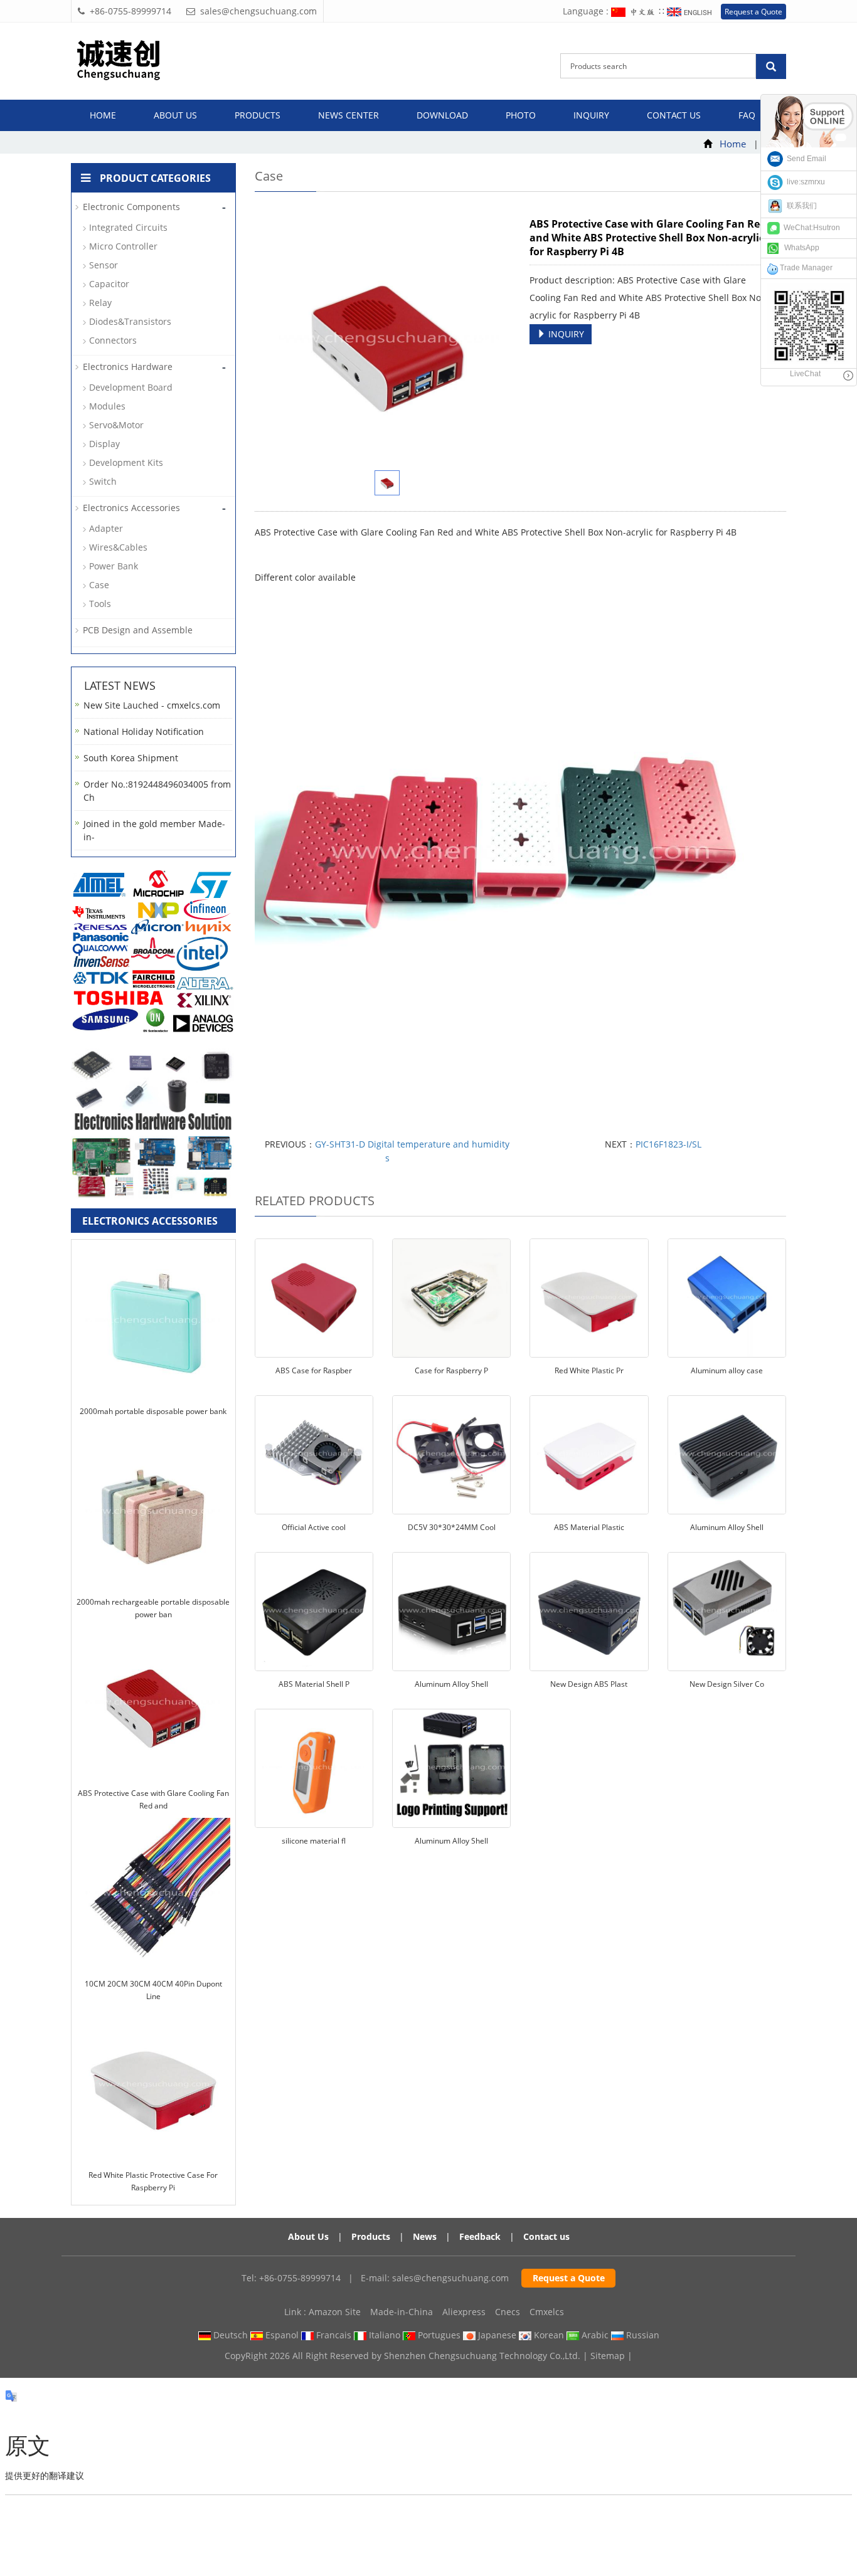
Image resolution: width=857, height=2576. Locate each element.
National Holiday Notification (144, 731)
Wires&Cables (118, 547)
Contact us (674, 115)
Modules (107, 406)
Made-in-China (402, 2312)
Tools (100, 604)
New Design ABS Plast (589, 1684)
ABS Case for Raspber (314, 1370)
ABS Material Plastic (589, 1527)
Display (104, 444)
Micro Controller (123, 246)
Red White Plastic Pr (589, 1370)
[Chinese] (635, 11)
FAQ (747, 115)
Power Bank (114, 566)
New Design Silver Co (727, 1684)
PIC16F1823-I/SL (668, 1144)
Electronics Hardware (128, 367)
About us (175, 115)
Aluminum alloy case (727, 1370)
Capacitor (109, 284)
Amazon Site (335, 2312)
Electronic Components (131, 207)
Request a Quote (753, 12)
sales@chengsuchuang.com (450, 2278)
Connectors (113, 340)
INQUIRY (565, 334)
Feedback (480, 2236)
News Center (349, 115)
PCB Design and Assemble (138, 630)
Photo (521, 115)
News (425, 2236)
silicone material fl (314, 1841)
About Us (308, 2236)
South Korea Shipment (131, 758)
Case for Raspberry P (451, 1370)
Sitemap (608, 2356)
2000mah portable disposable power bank (153, 1411)
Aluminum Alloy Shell (727, 1527)
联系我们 (800, 206)
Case (99, 585)
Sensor (104, 265)
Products (258, 115)
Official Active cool (314, 1527)
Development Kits (126, 462)
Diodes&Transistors (130, 321)
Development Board (131, 387)
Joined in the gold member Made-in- (154, 830)
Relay (100, 303)
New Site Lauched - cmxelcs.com (152, 705)
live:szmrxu (804, 182)
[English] (691, 11)
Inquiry (591, 115)
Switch (103, 481)
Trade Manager (805, 268)
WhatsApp (799, 248)
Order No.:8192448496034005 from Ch (157, 791)
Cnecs (508, 2312)
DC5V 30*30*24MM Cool (452, 1527)
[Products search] (771, 66)
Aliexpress (464, 2312)
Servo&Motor (116, 425)
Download (442, 115)
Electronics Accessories (131, 508)
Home (103, 115)
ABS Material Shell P (314, 1684)
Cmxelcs (547, 2312)
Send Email (805, 159)
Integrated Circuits (128, 227)
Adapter (106, 528)
